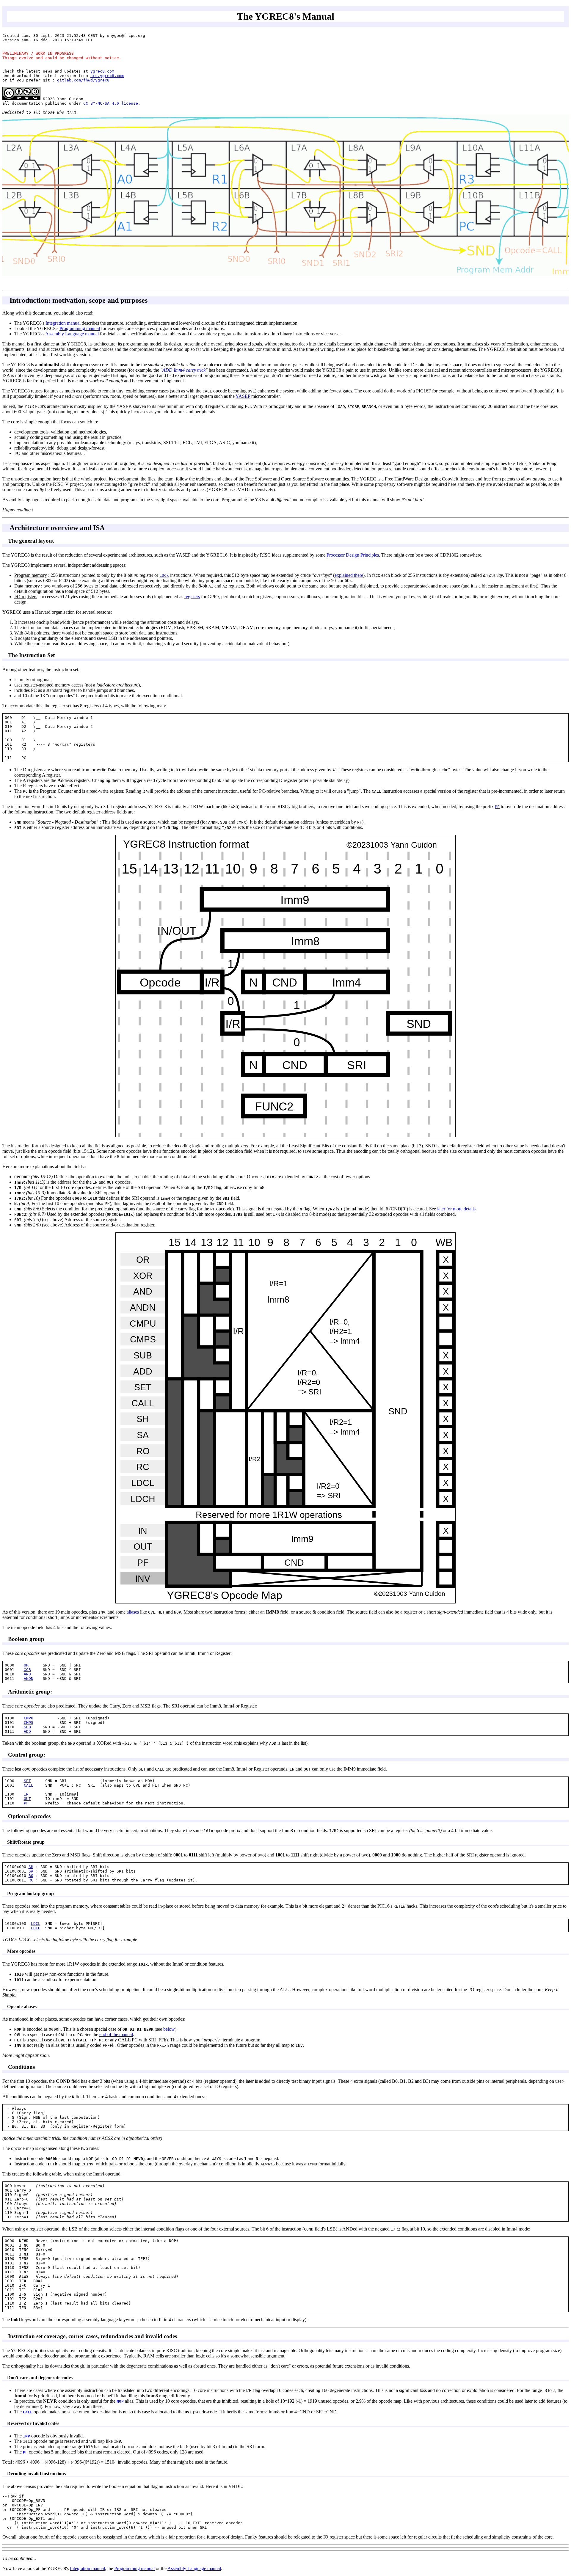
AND (27, 1674)
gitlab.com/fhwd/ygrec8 (83, 80)
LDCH (36, 1928)
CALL (29, 1785)
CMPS (29, 1723)
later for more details (456, 1209)
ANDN (29, 1679)
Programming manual (80, 328)
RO (31, 1876)
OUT (27, 1799)
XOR (27, 1670)
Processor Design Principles (353, 555)
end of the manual (116, 2034)
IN (26, 1794)
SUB (27, 1727)
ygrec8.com (102, 71)
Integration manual (63, 323)
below (169, 2029)
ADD (27, 1731)
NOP (120, 2401)
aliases (133, 1612)
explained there (349, 575)
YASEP (243, 396)
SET (27, 1781)
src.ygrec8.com (107, 76)
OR (26, 1665)
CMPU (29, 1718)
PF (26, 1803)
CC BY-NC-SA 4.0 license (111, 103)
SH (31, 1867)
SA (31, 1871)
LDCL (36, 1924)
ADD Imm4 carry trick (184, 370)
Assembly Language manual (72, 334)
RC (31, 1880)
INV (26, 2436)
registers (192, 597)
